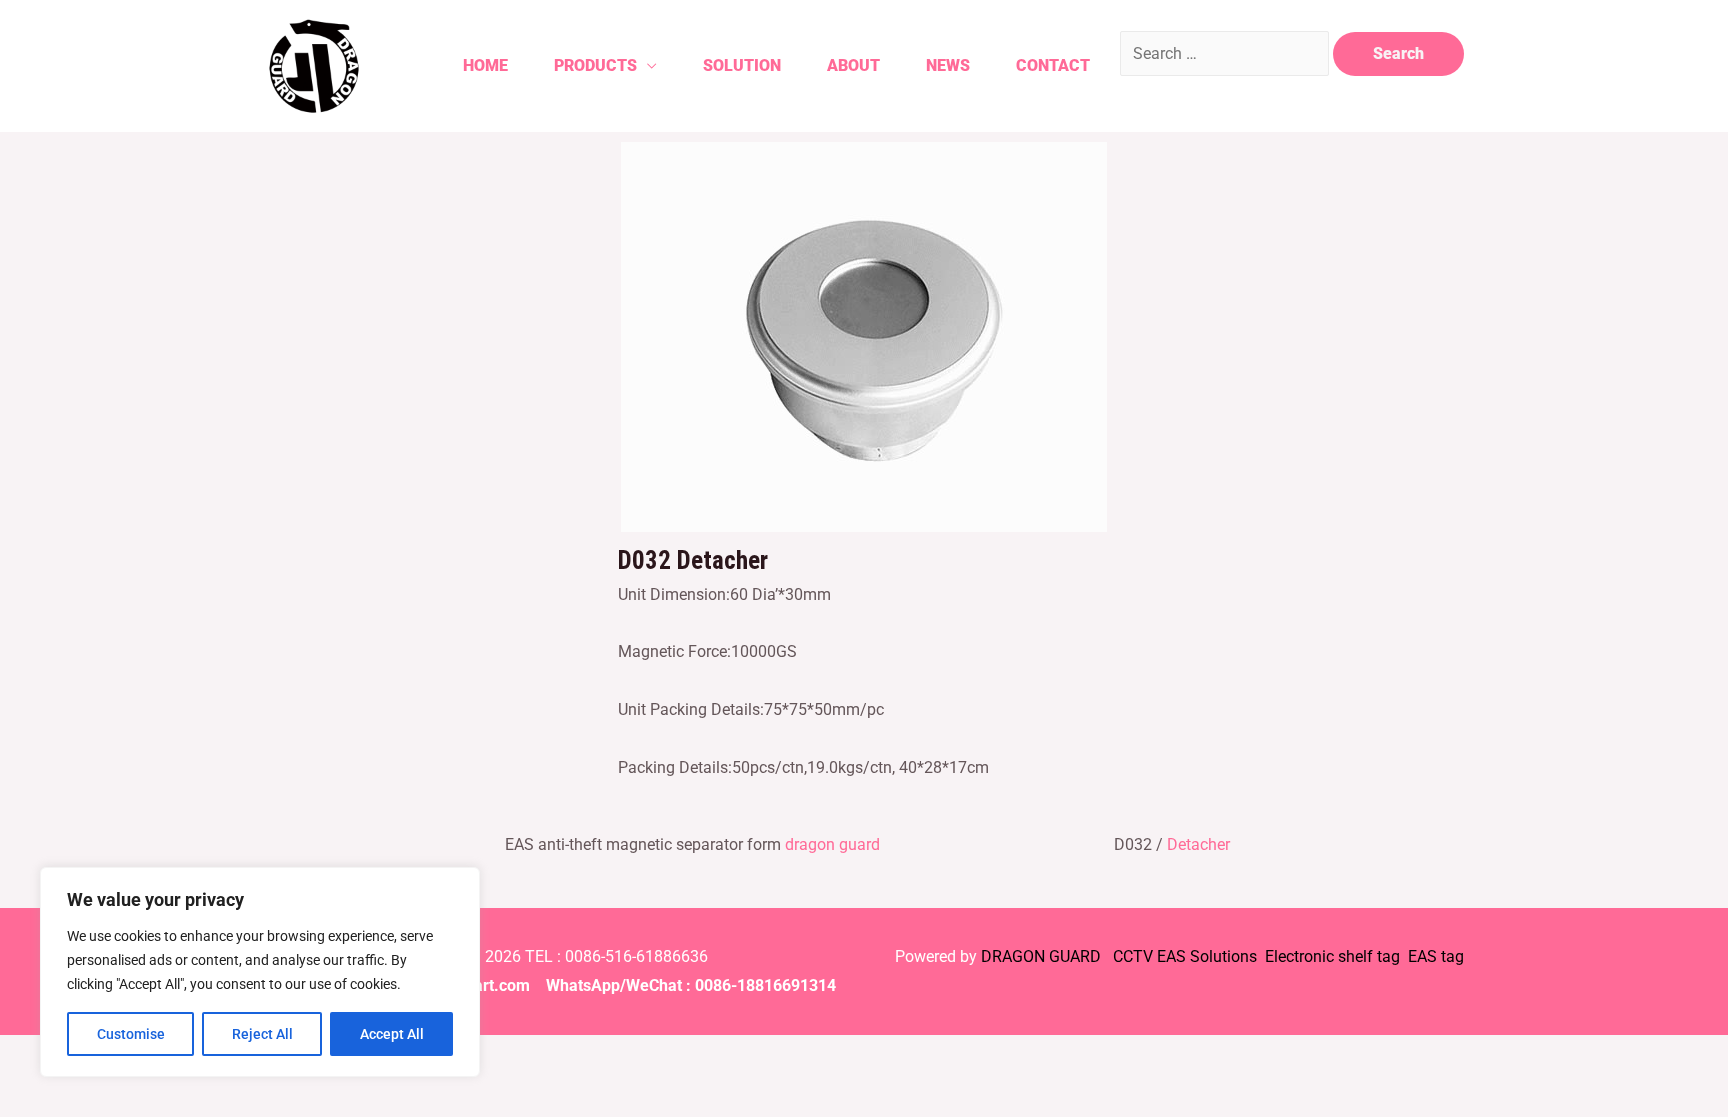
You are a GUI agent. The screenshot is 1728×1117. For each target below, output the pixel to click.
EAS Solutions (1209, 956)
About (853, 65)
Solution (742, 65)
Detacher (1198, 844)
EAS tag (1434, 956)
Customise (131, 1034)
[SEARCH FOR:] (1226, 53)
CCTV (1133, 956)
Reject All (262, 1034)
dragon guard (832, 844)
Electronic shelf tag (1332, 956)
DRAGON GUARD (1043, 956)
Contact (1053, 65)
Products (595, 65)
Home (485, 65)
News (948, 65)
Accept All (392, 1034)
